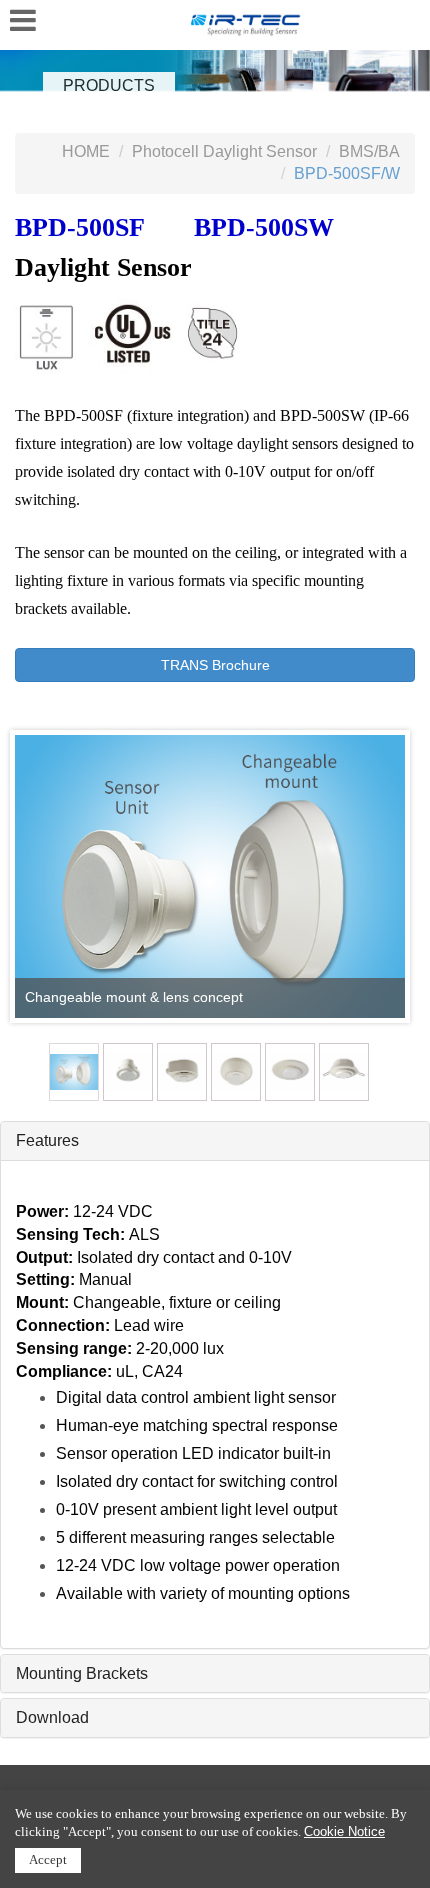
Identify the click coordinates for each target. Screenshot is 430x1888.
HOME (86, 151)
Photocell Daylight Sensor (224, 151)
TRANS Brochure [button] (215, 665)
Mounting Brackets (82, 1673)
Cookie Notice (344, 1831)
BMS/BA (369, 151)
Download (52, 1717)
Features (47, 1140)
